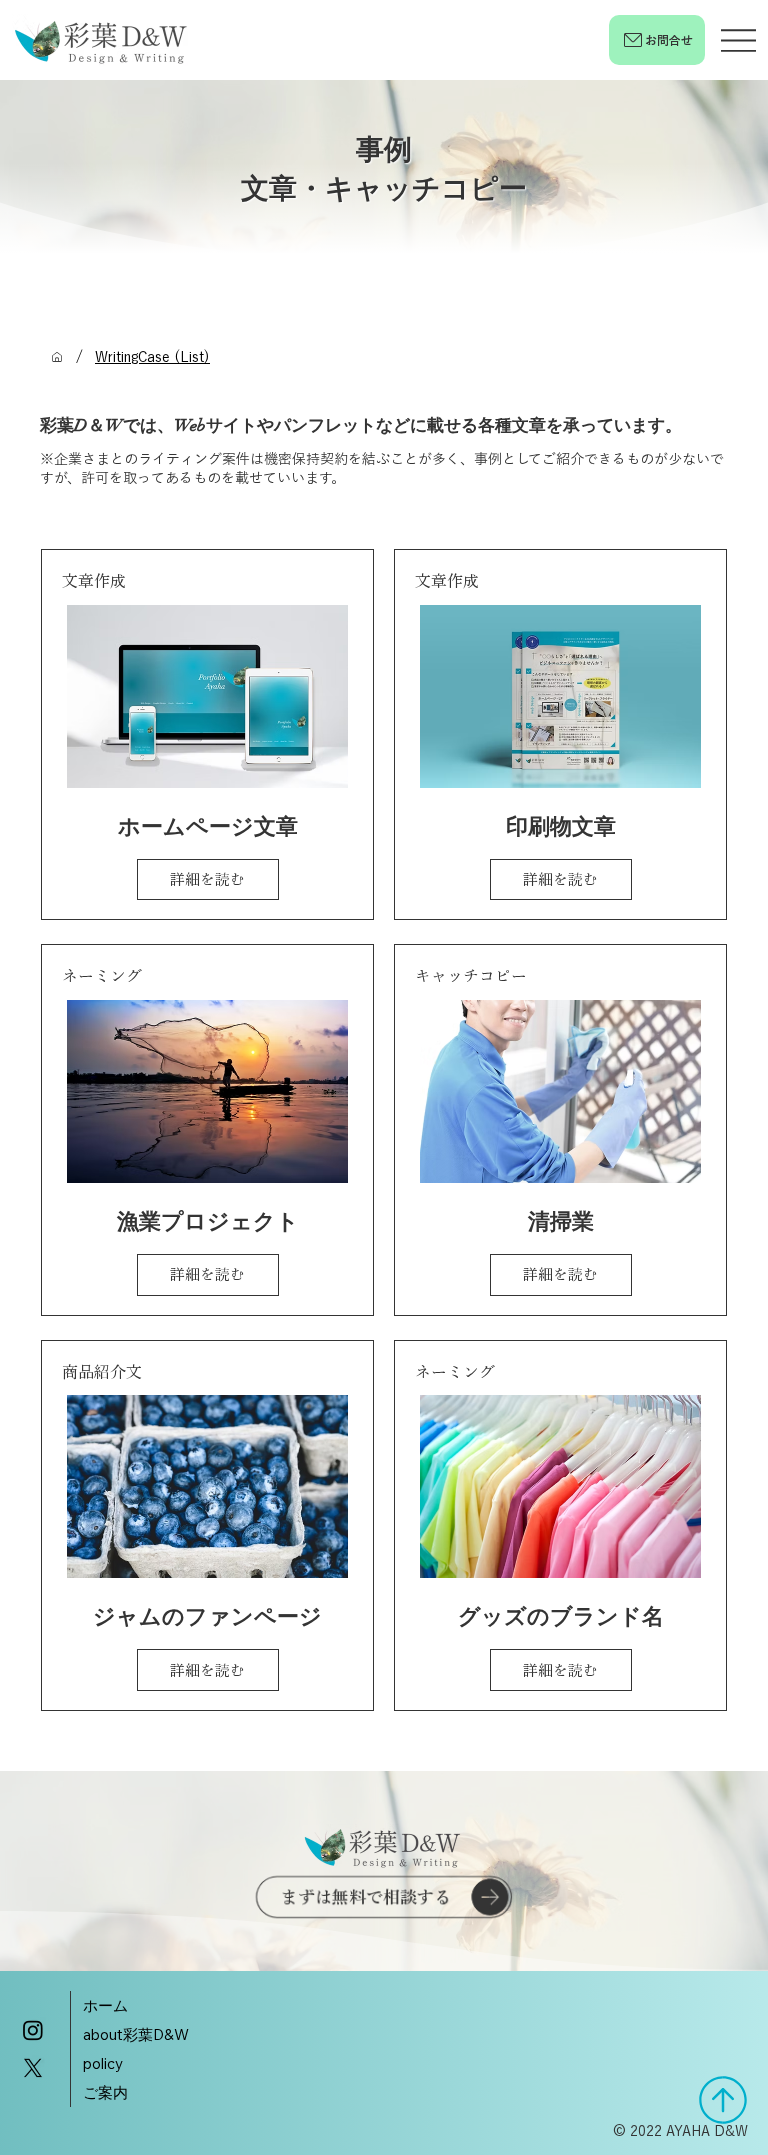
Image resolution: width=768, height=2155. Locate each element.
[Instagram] (33, 2030)
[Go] (723, 2100)
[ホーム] (57, 357)
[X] (33, 2068)
